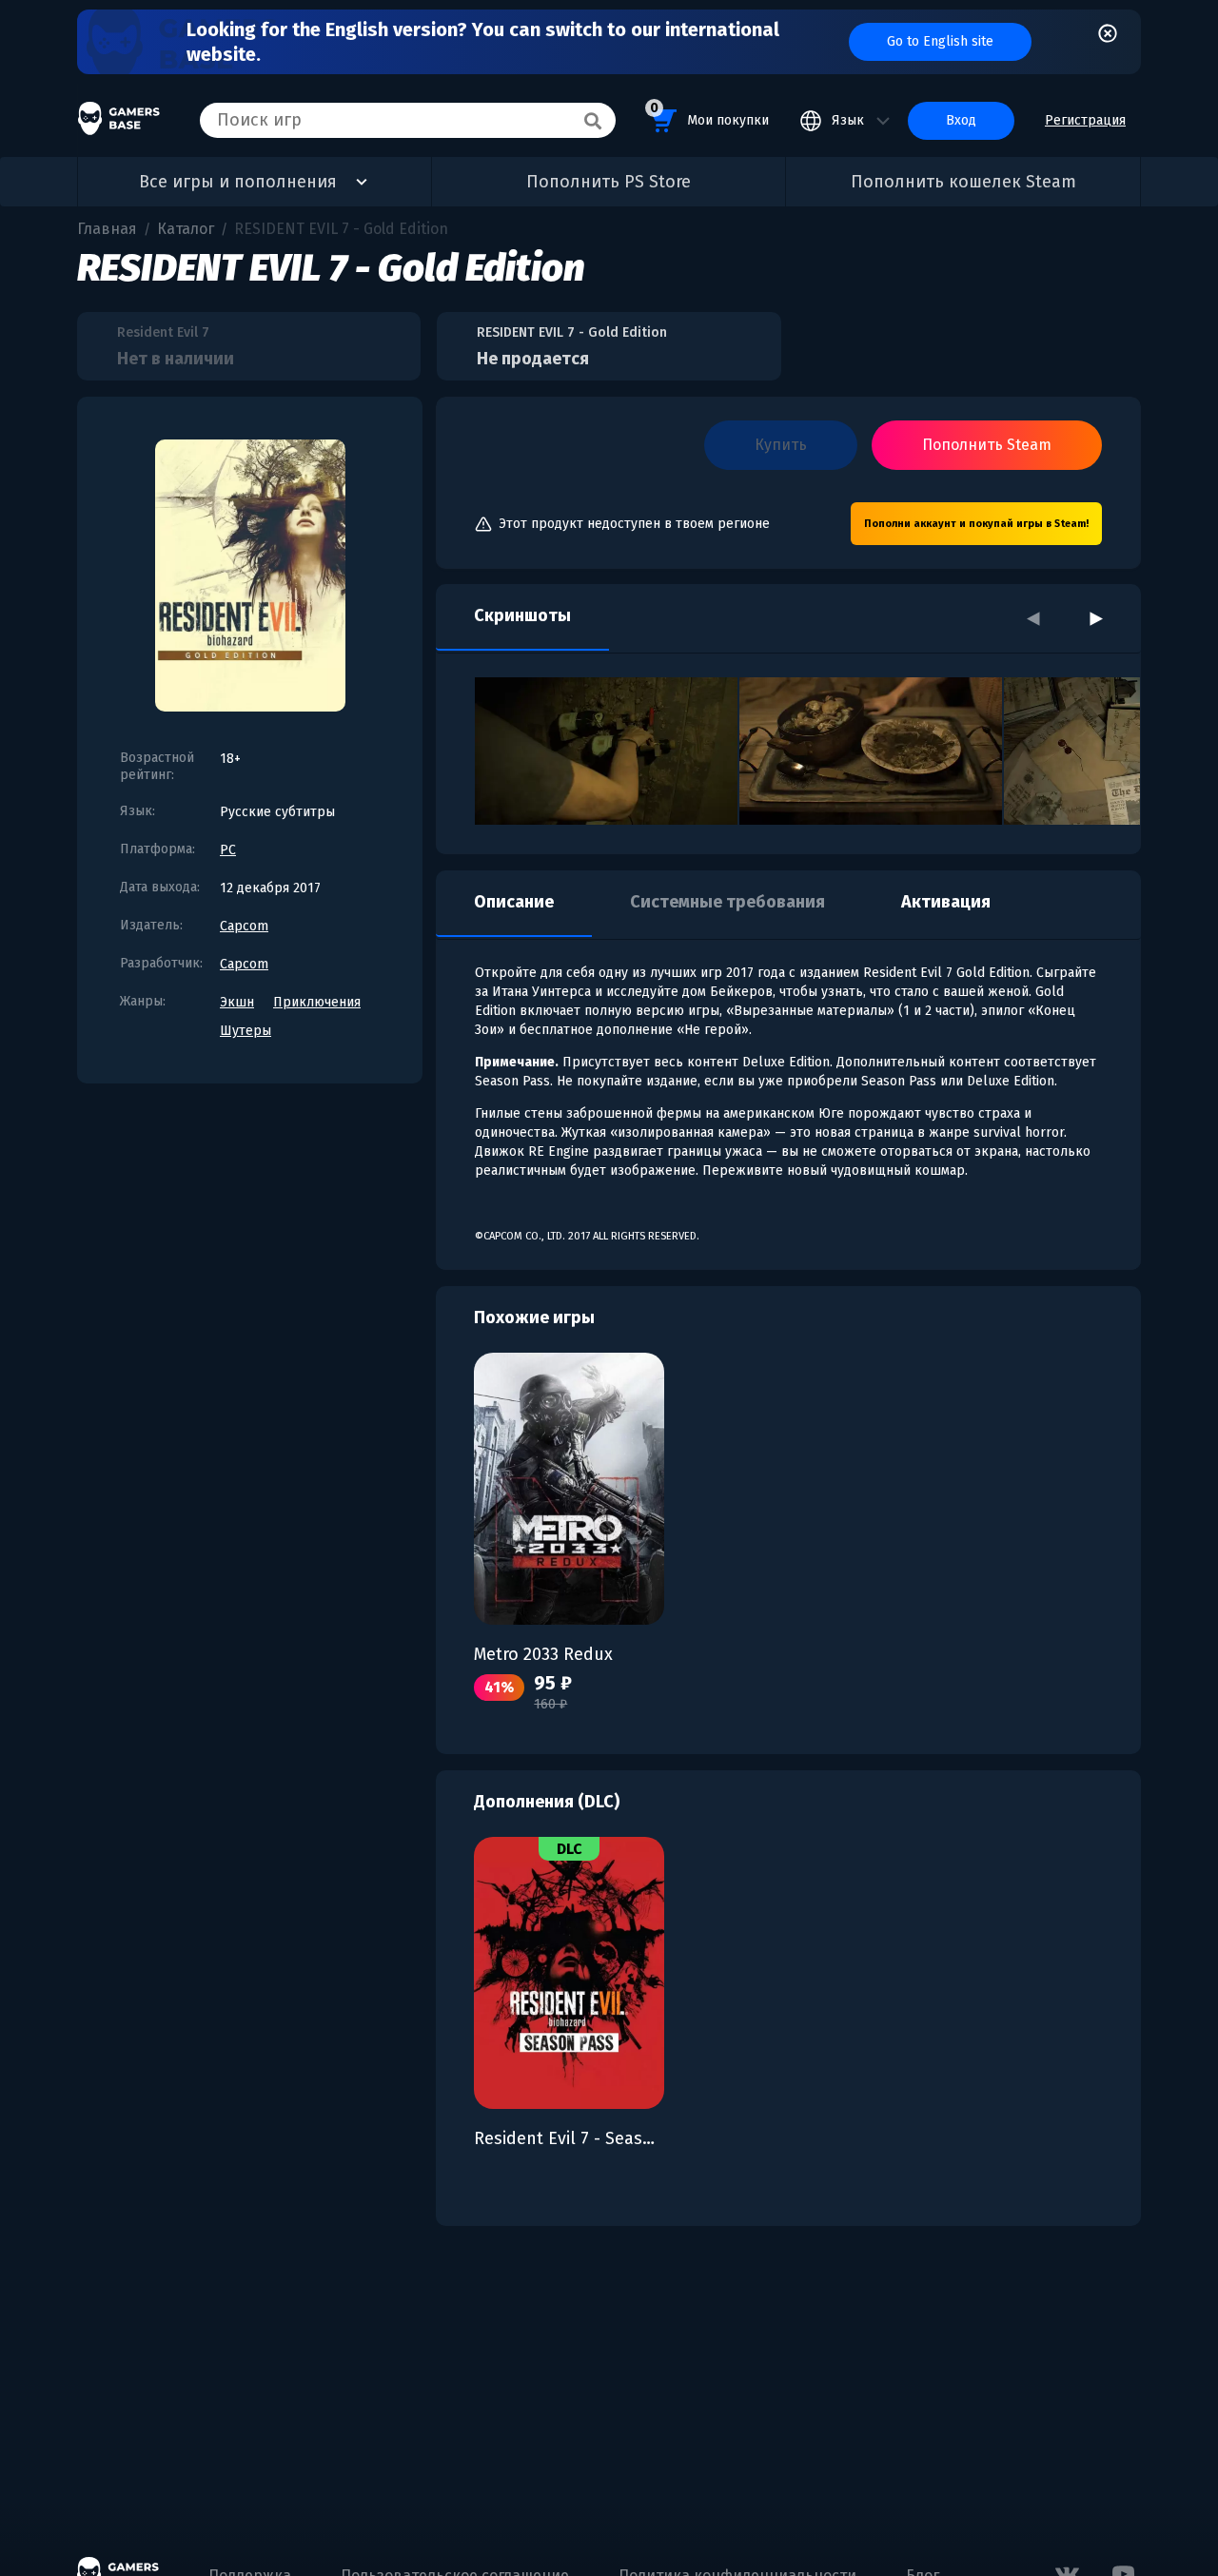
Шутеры (246, 1031)
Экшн (237, 1002)
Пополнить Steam (987, 445)
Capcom (244, 926)
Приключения (317, 1002)
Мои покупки (709, 114)
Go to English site (940, 41)
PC (228, 850)
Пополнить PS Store (609, 182)
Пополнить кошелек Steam (963, 182)
